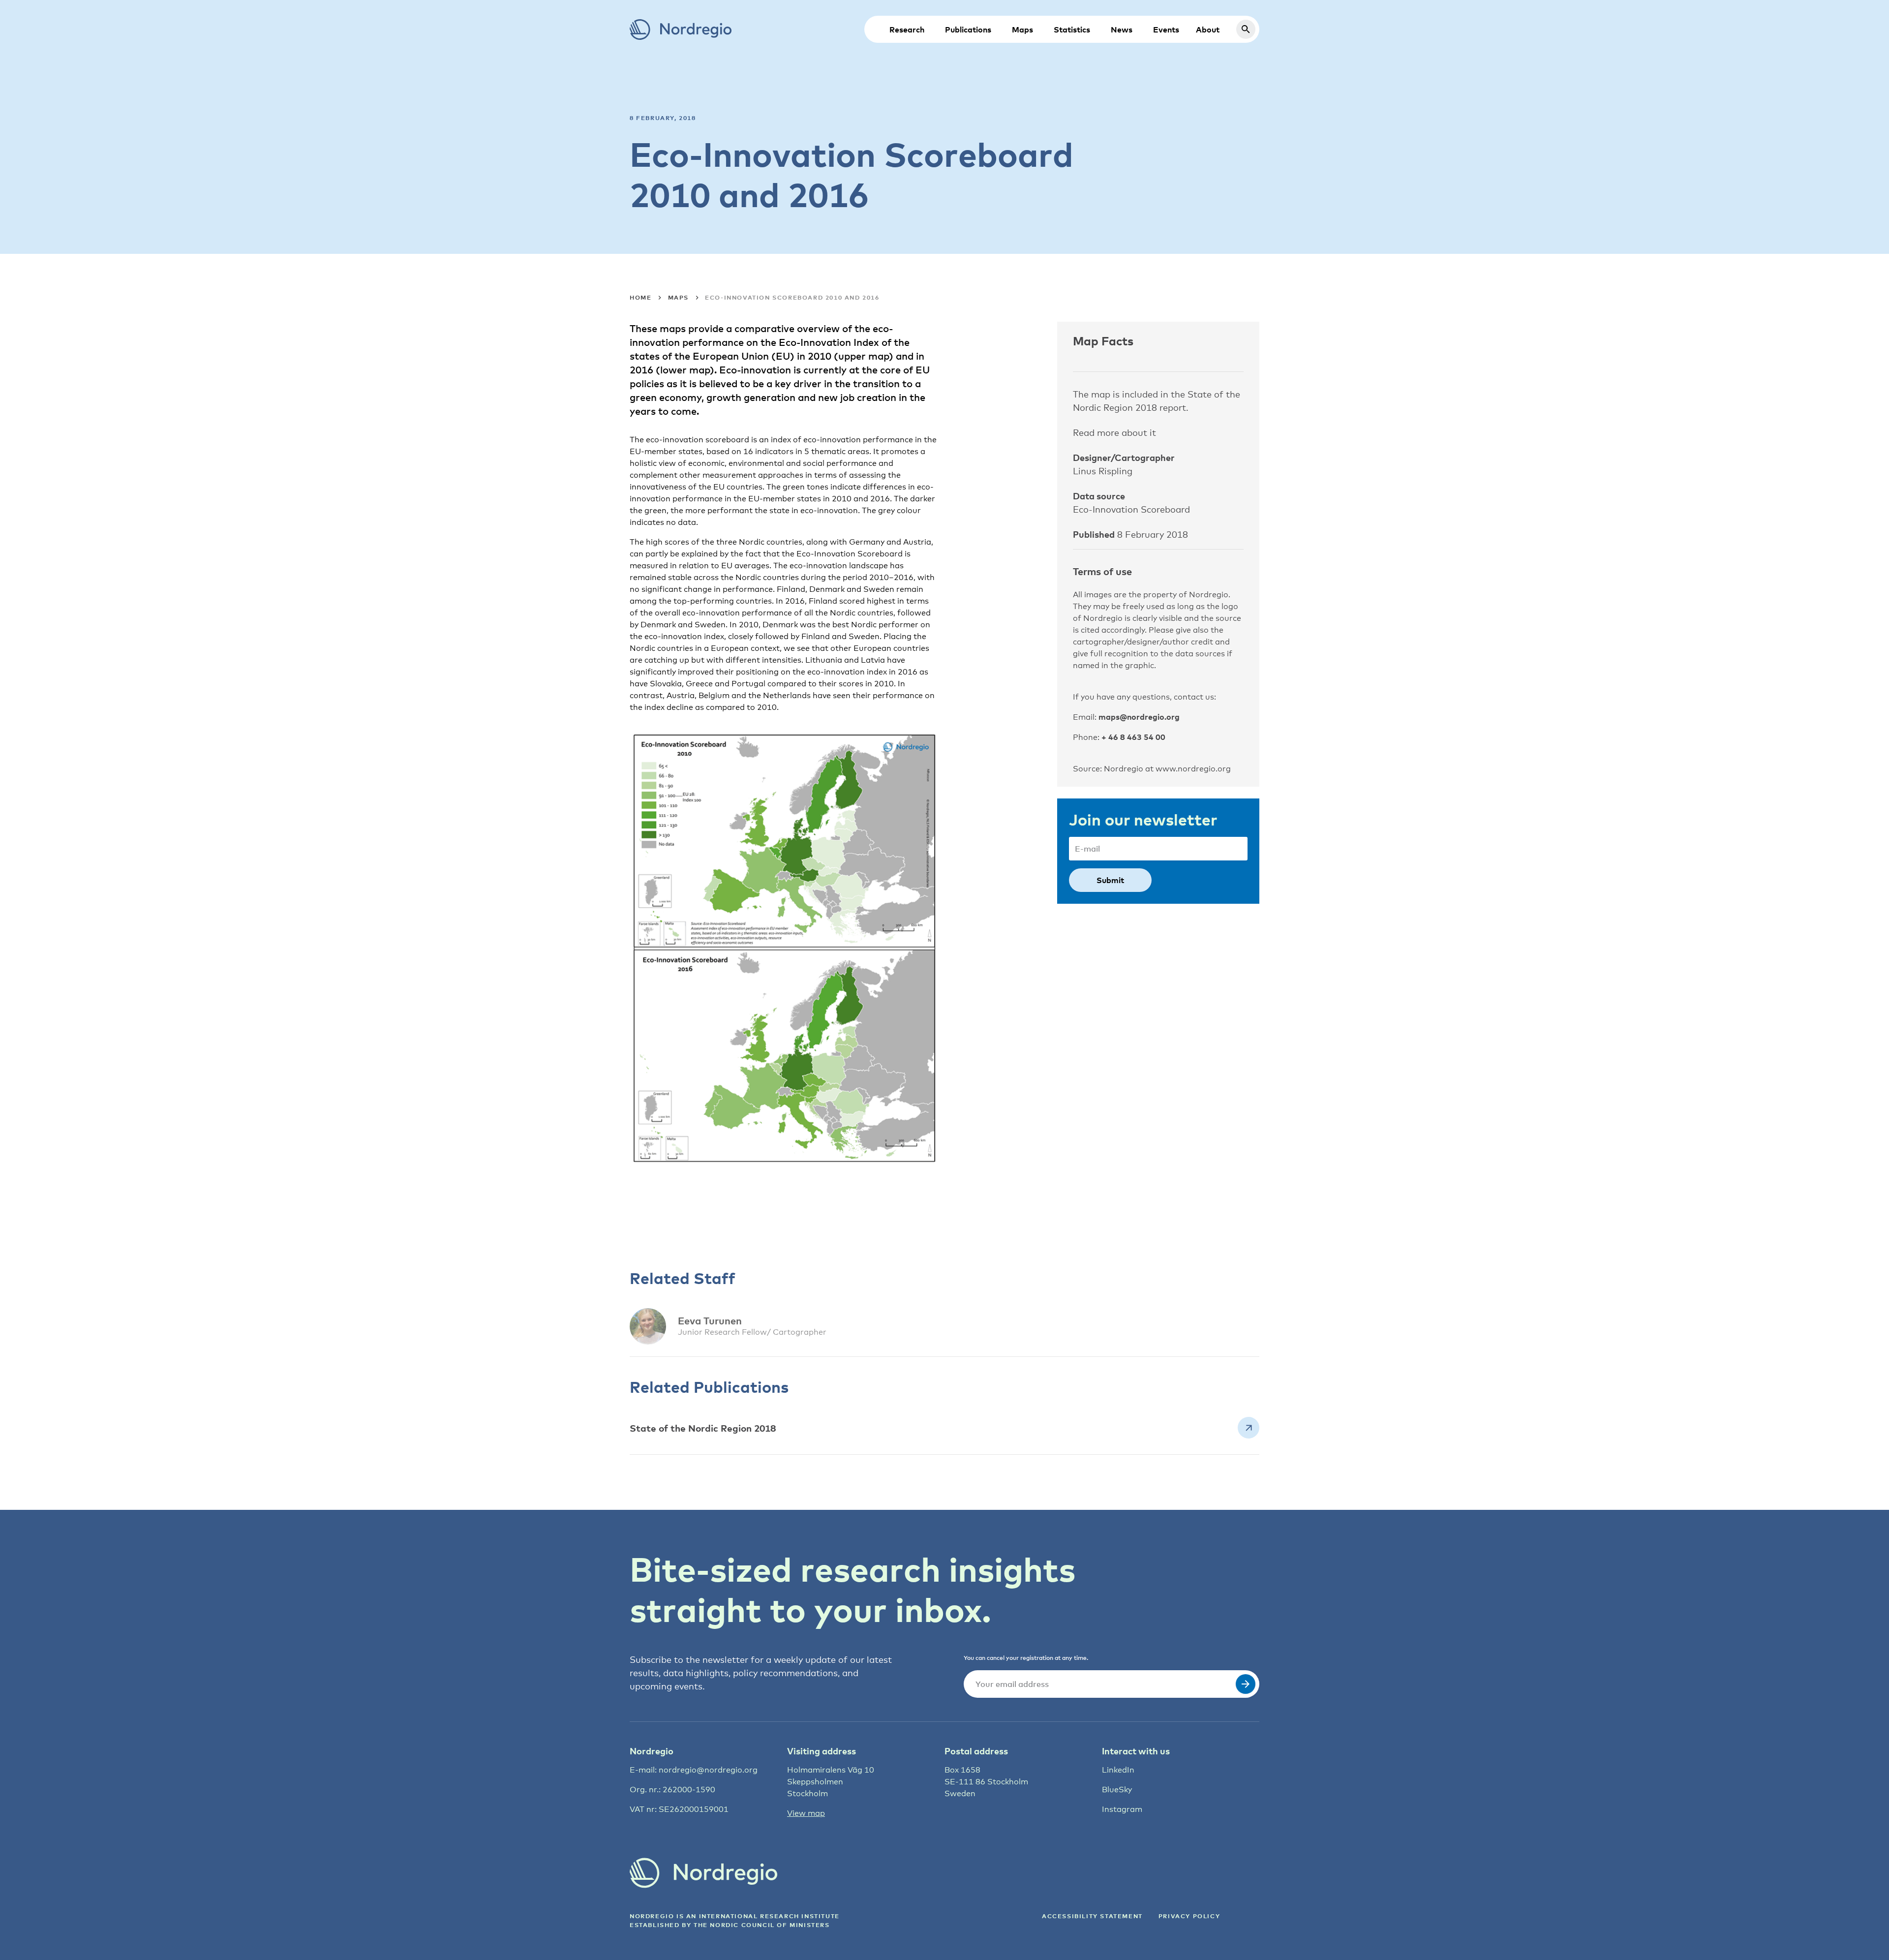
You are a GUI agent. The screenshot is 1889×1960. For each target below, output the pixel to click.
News (1122, 30)
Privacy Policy (1189, 1916)
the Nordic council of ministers (762, 1925)
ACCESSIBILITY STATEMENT (1092, 1916)
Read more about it (1114, 432)
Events (1166, 30)
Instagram (1122, 1809)
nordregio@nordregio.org (708, 1770)
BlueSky (1117, 1790)
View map (806, 1813)
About (1208, 30)
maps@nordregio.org (1139, 717)
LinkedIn (1118, 1770)
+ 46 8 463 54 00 (1133, 737)
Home (640, 297)
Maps (1022, 30)
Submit (1110, 880)
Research (907, 30)
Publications (968, 30)
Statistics (1072, 30)
